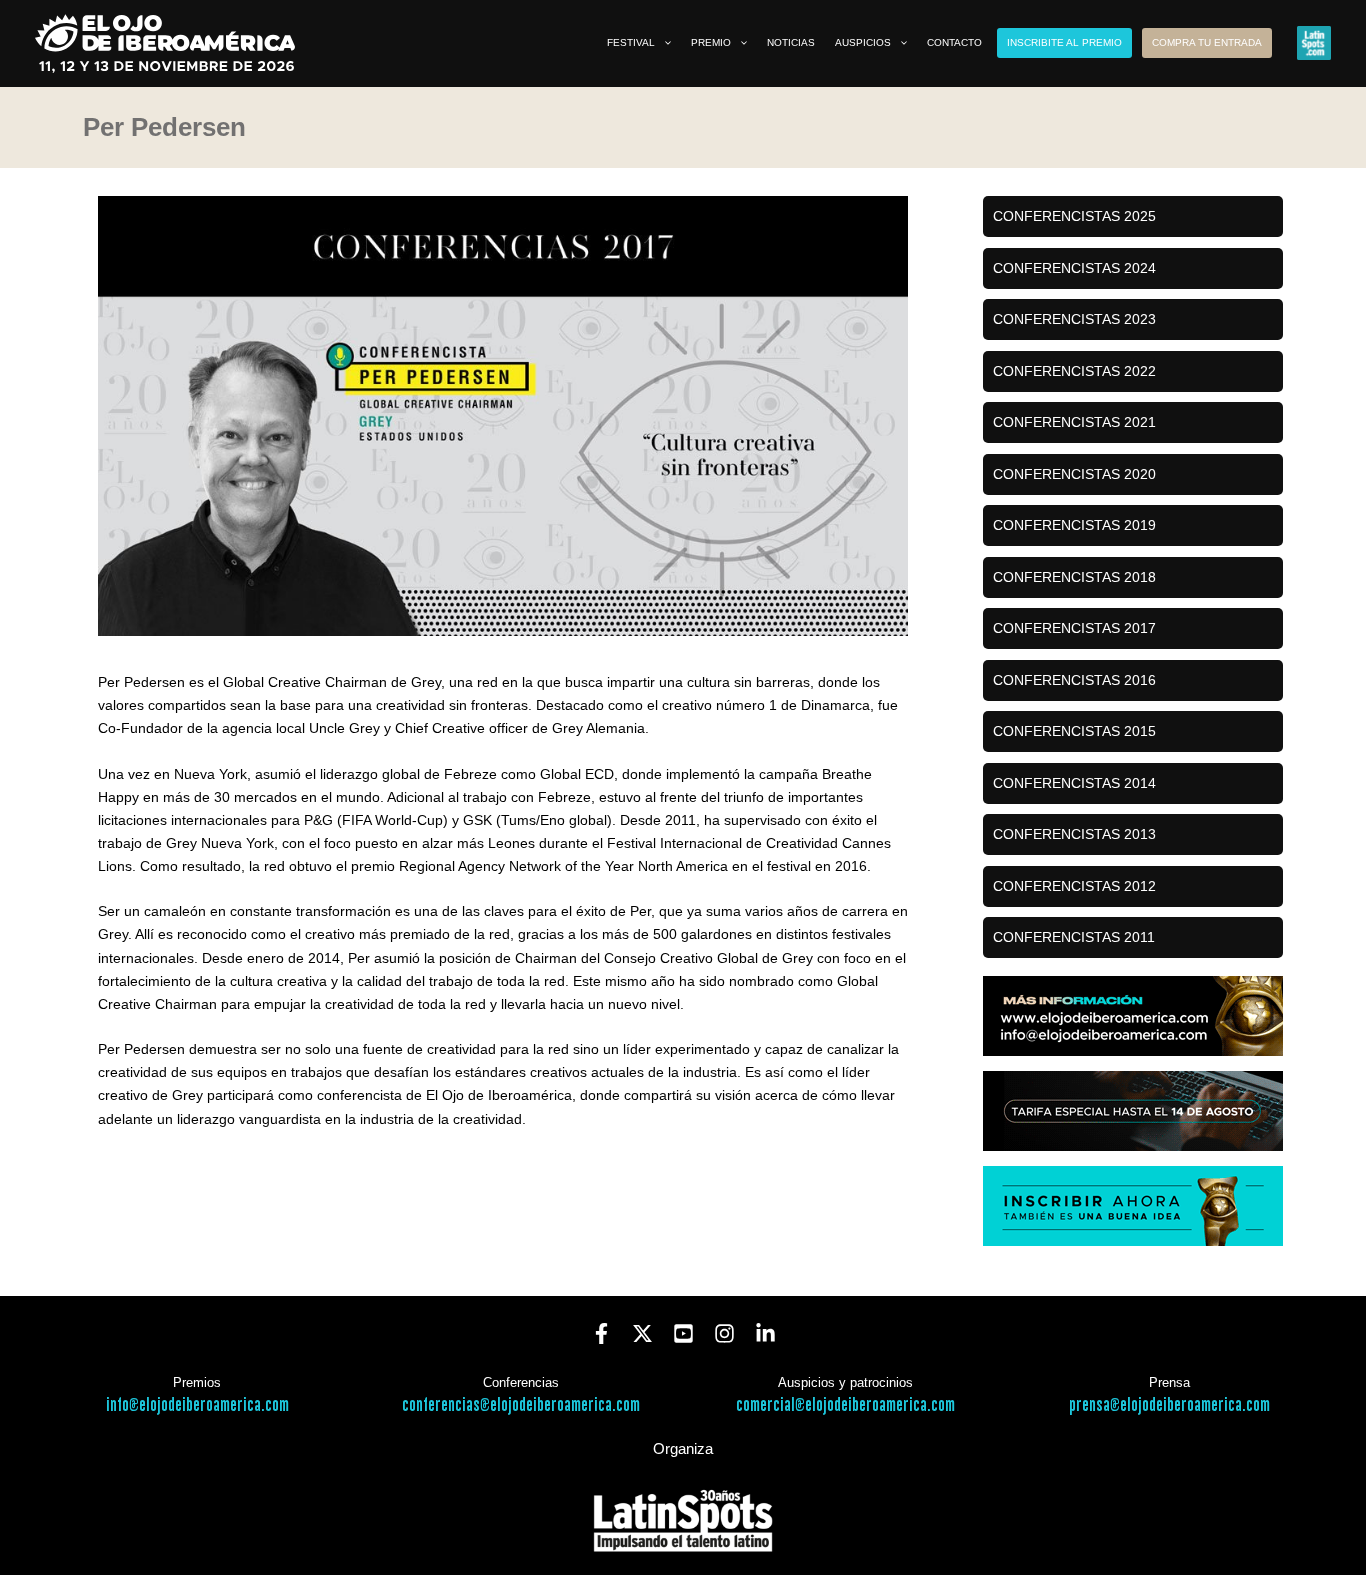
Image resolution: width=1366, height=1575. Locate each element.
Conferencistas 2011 (1074, 937)
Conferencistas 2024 (1074, 268)
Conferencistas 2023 (1074, 319)
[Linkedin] (765, 1333)
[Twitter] (642, 1333)
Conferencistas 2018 (1074, 577)
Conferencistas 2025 (1074, 216)
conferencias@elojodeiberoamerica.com (521, 1405)
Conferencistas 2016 (1074, 680)
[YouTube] (683, 1333)
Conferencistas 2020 (1074, 474)
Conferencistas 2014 (1074, 783)
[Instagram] (724, 1333)
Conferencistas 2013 (1074, 834)
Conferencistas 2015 (1074, 731)
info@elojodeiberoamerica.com (197, 1405)
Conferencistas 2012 (1074, 886)
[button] (663, 43)
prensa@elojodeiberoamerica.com (1169, 1405)
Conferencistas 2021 (1074, 422)
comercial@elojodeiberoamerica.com (845, 1405)
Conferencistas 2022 (1074, 371)
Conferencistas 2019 (1074, 525)
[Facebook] (601, 1333)
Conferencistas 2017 (1074, 628)
